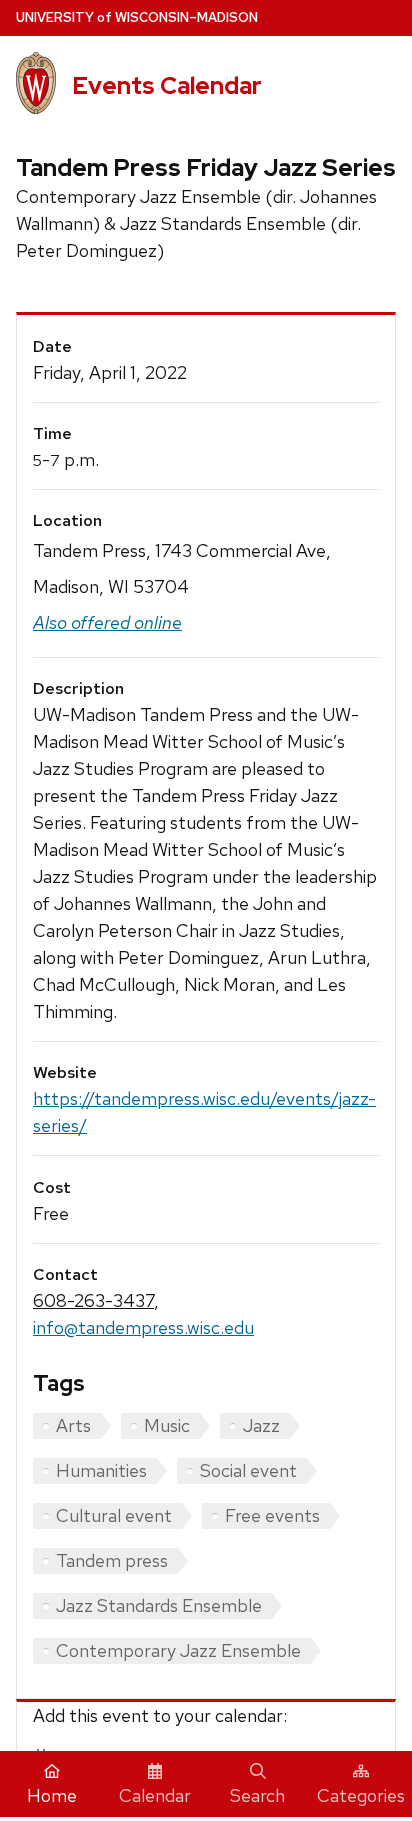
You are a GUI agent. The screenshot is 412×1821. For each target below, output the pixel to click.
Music (167, 1425)
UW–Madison (137, 17)
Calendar (155, 1795)
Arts (73, 1425)
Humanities (101, 1470)
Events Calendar (167, 85)
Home (52, 1795)
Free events (272, 1515)
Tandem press (112, 1560)
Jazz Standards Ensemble (159, 1605)
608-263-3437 (93, 1300)
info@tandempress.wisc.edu (143, 1327)
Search (257, 1795)
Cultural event (114, 1515)
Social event (248, 1470)
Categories (361, 1795)
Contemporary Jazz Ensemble (178, 1650)
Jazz (261, 1425)
